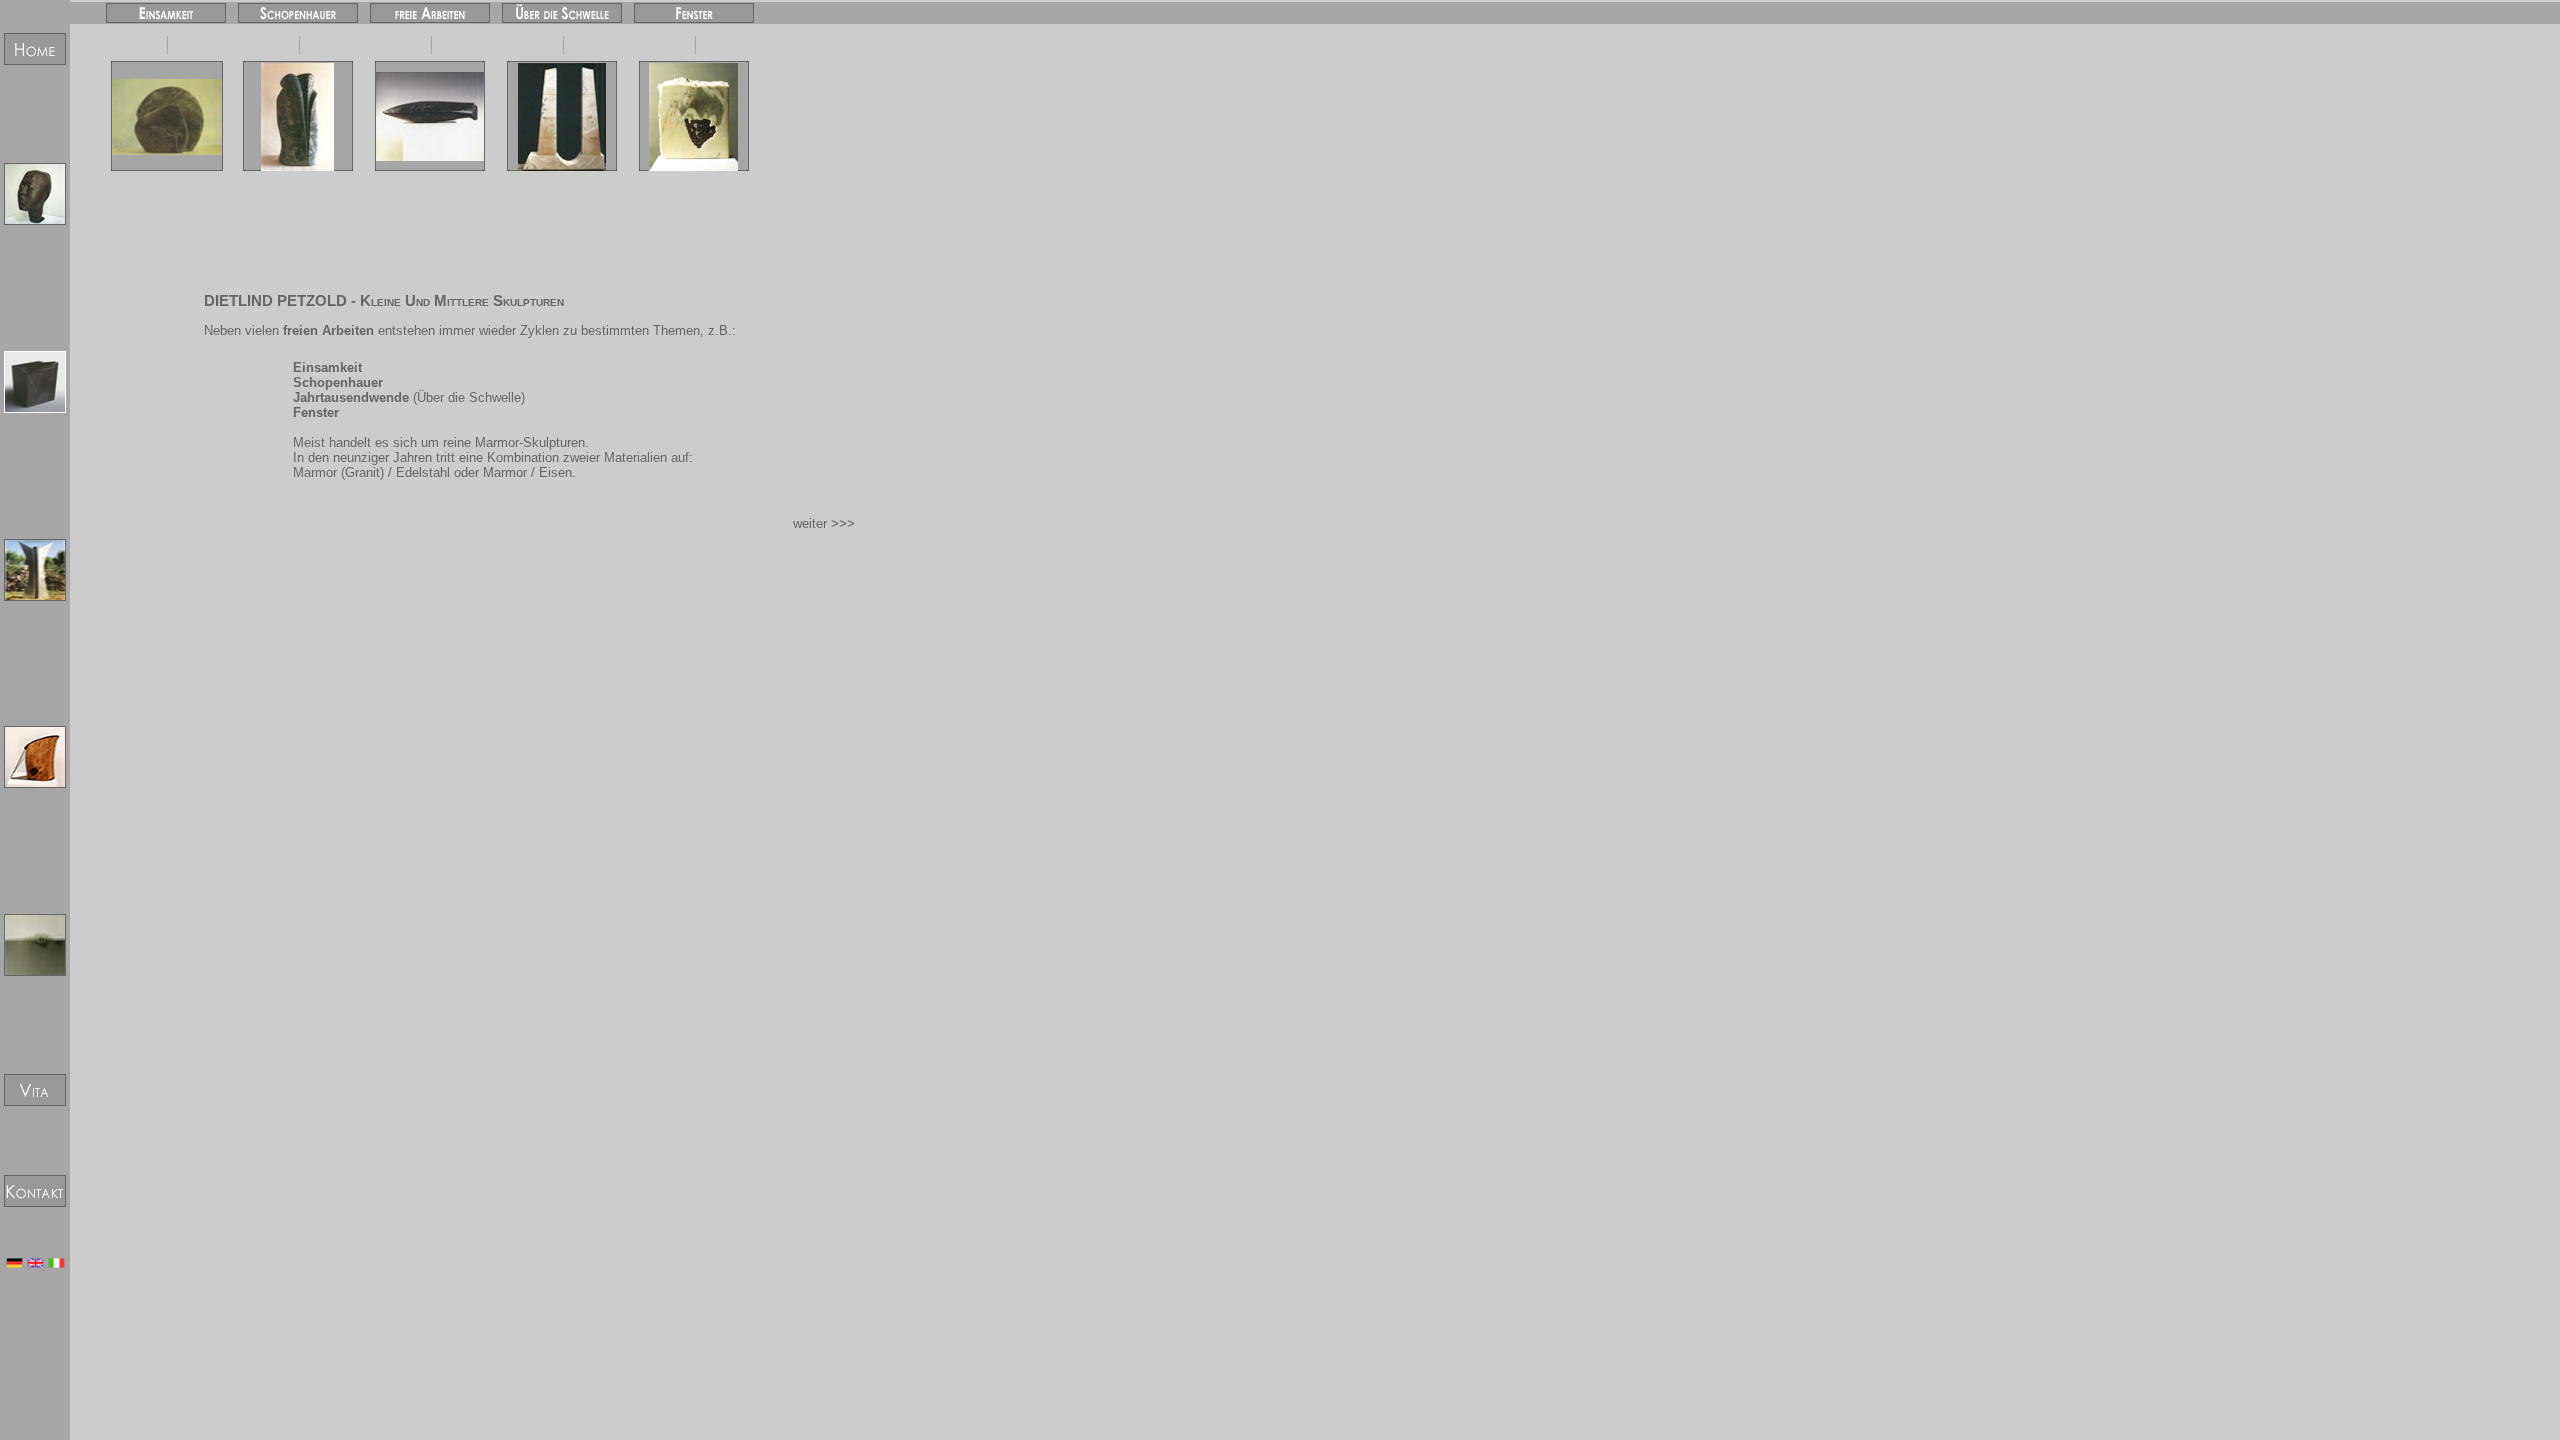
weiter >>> (824, 523)
